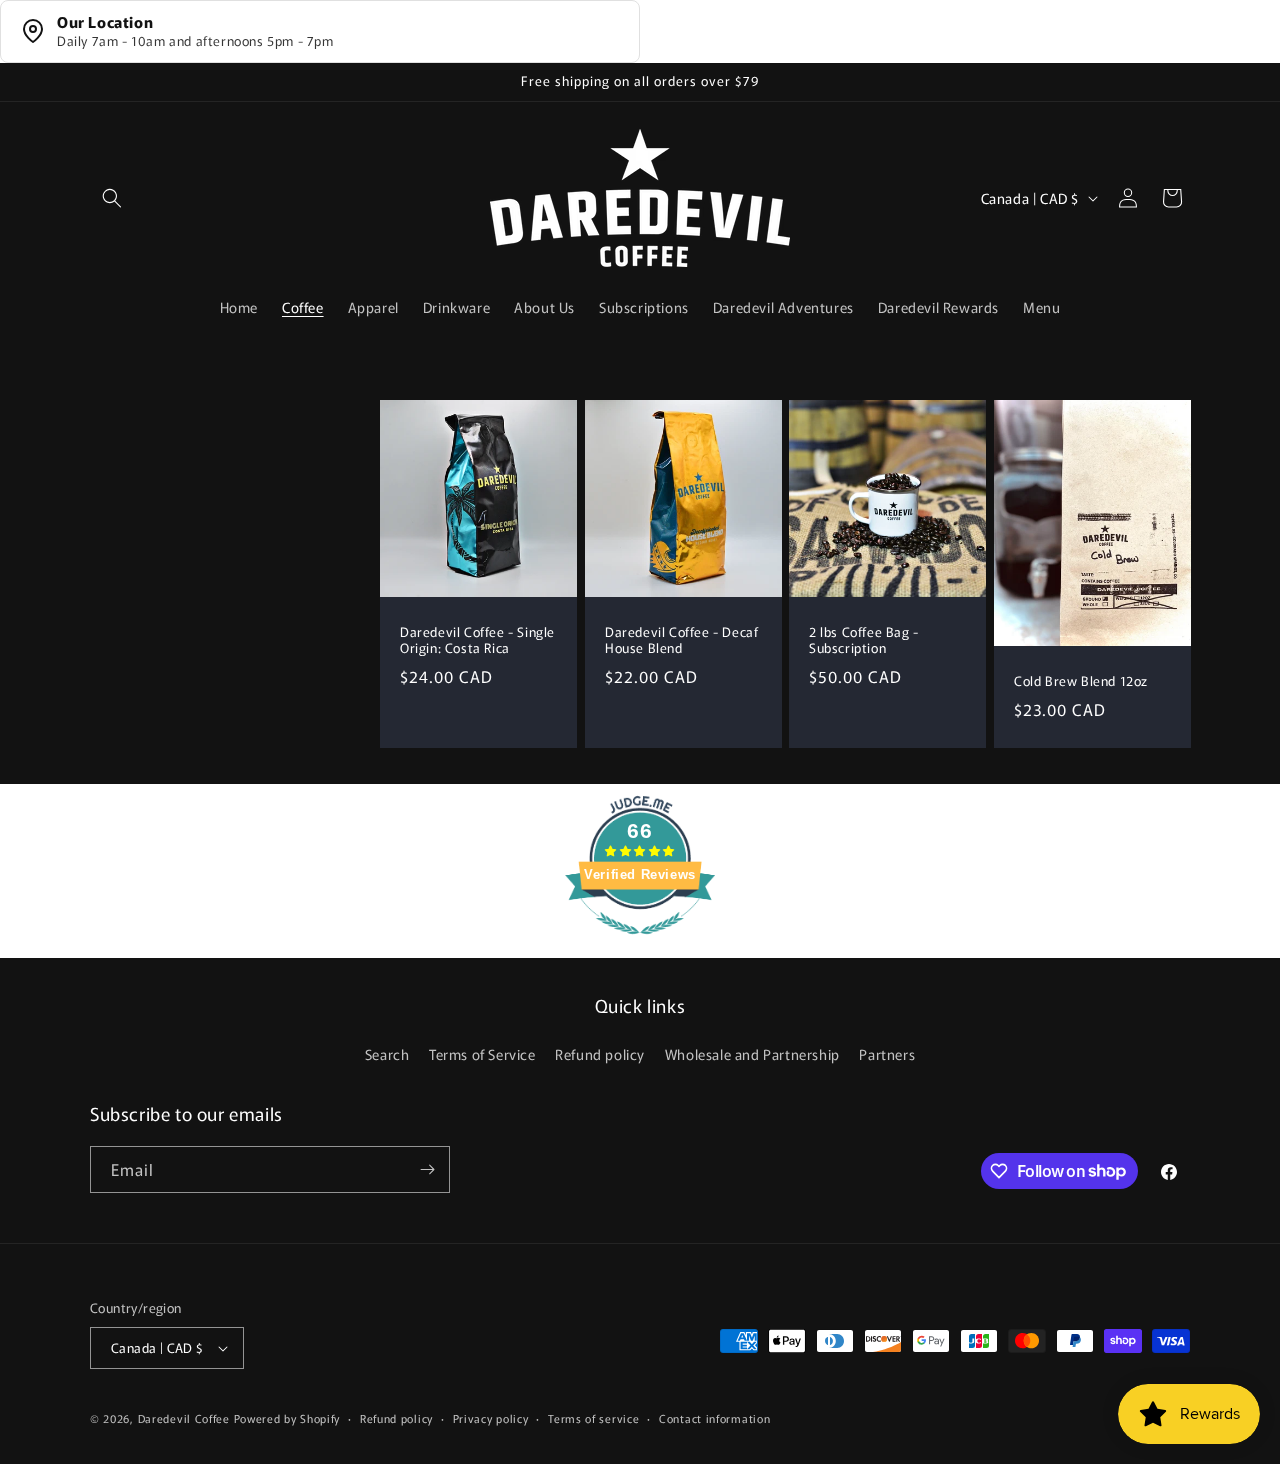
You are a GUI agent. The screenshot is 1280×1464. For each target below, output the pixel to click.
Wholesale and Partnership (752, 1054)
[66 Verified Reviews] (640, 943)
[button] (112, 198)
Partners (887, 1054)
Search (387, 1054)
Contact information (714, 1418)
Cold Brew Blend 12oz (1081, 681)
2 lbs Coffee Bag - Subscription (864, 640)
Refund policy (600, 1054)
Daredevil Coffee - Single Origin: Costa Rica (477, 640)
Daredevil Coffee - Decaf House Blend (681, 640)
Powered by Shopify (287, 1418)
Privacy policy (491, 1418)
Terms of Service (482, 1054)
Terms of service (593, 1418)
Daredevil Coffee (184, 1418)
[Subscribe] (427, 1169)
